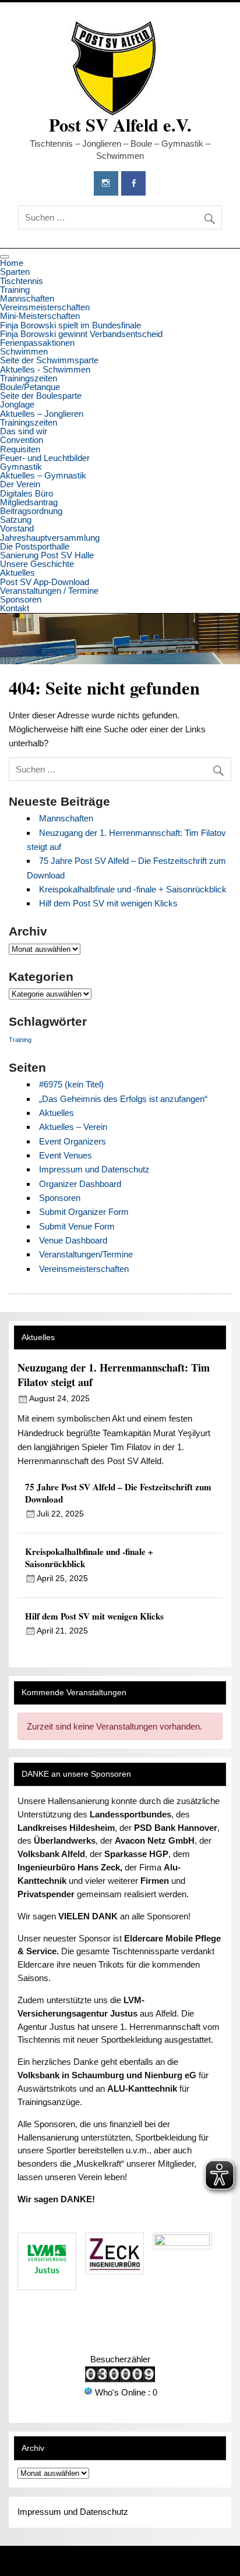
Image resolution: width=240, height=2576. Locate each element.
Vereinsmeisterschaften (45, 307)
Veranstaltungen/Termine (86, 1254)
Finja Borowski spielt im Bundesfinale (70, 325)
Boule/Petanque (30, 387)
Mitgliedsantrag (29, 502)
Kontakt (15, 608)
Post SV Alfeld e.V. (120, 125)
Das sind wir (24, 431)
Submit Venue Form (77, 1226)
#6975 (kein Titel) (71, 1084)
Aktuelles (17, 573)
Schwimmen (24, 351)
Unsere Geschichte (37, 564)
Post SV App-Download (45, 582)
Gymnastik (21, 467)
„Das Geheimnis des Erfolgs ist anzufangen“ (123, 1099)
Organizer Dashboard (80, 1184)
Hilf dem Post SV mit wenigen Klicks (108, 903)
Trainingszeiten (29, 378)
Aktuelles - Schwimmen (45, 369)
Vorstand (17, 528)
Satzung (16, 520)
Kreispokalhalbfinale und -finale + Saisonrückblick (133, 889)
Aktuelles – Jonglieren (42, 414)
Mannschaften (27, 298)
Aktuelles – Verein (73, 1127)
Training (15, 290)
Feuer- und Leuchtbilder (45, 458)
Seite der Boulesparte (41, 396)
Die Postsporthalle (35, 546)
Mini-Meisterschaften (40, 316)
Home (12, 263)
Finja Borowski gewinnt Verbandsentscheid (81, 334)
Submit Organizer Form (84, 1212)
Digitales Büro (27, 493)
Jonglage (17, 404)
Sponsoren (21, 599)
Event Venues (66, 1155)
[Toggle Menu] (5, 257)
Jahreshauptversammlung (50, 538)
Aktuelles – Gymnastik (43, 475)
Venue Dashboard (73, 1240)
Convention (22, 440)
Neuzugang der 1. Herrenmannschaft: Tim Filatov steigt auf (114, 1375)
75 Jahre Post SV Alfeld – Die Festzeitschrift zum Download (118, 1493)
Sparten (15, 272)
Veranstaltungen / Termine (49, 591)
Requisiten (20, 449)
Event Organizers (73, 1141)
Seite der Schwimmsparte (49, 360)
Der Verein (20, 484)
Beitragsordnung (31, 511)
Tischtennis (22, 281)
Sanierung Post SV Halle (47, 555)
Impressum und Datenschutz (94, 1169)
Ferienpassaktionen (37, 343)
